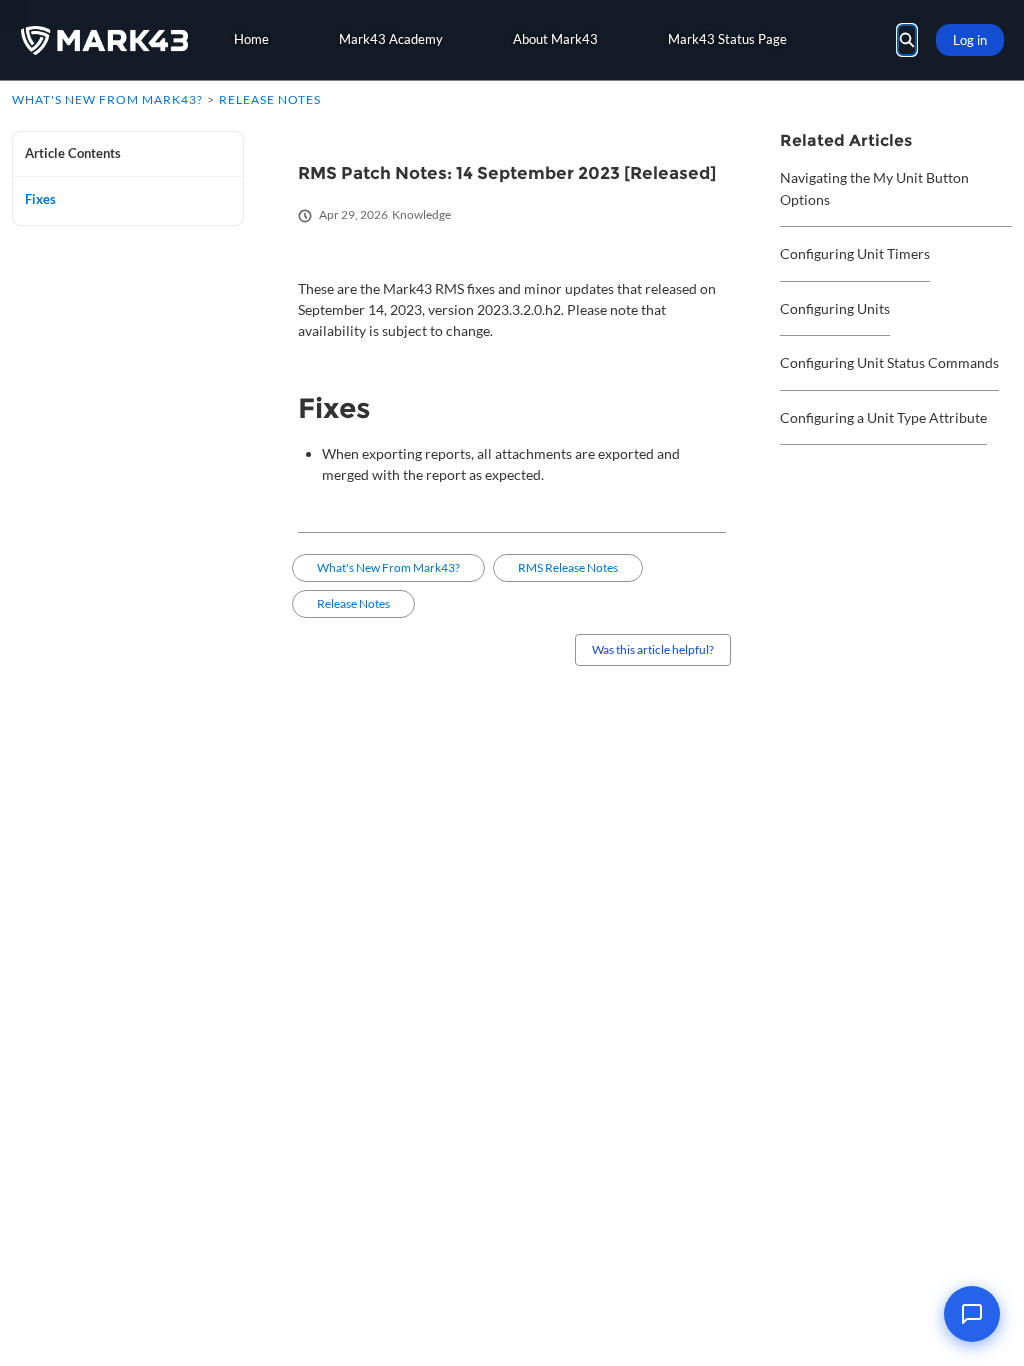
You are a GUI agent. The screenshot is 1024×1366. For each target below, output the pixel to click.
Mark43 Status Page (727, 39)
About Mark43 (555, 39)
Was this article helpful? (653, 649)
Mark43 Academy (391, 39)
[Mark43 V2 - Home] (104, 40)
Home (251, 39)
